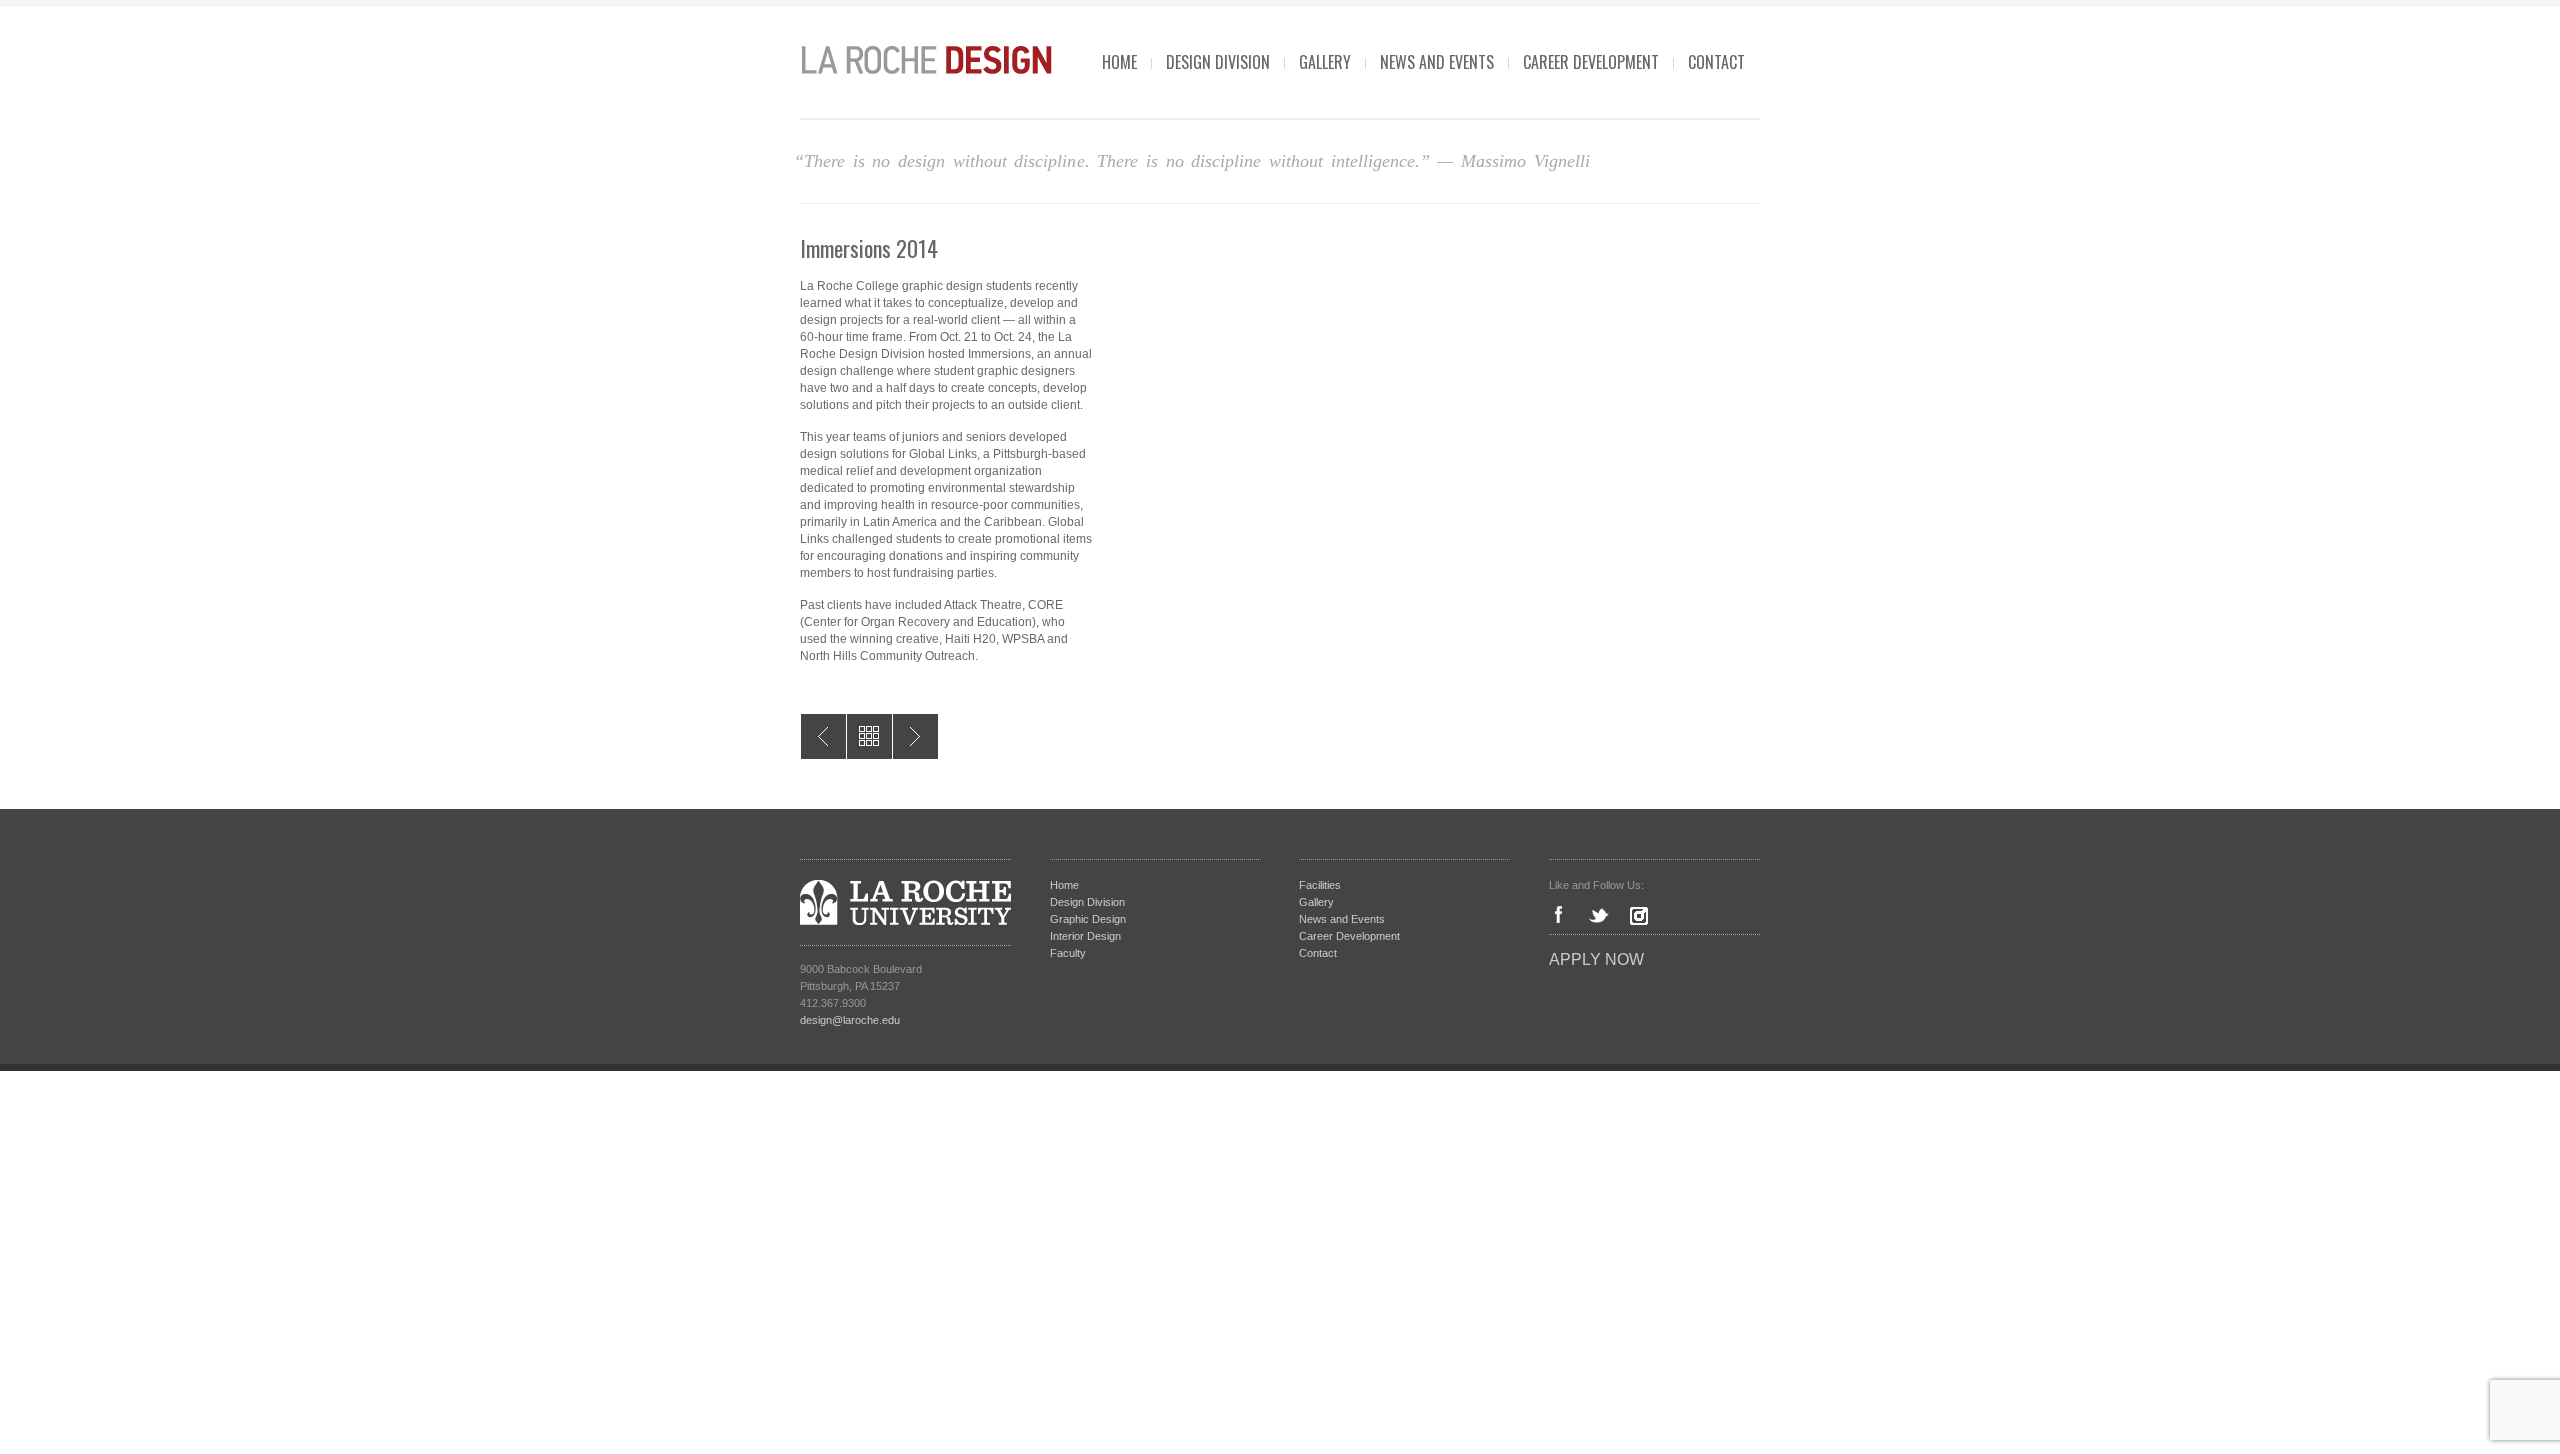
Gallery (1325, 62)
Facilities (1320, 885)
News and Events (1437, 62)
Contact (1716, 62)
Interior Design (1085, 936)
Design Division (1218, 62)
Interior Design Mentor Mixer (823, 736)
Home (1119, 62)
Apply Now (1596, 959)
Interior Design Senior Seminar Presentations (915, 736)
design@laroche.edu (850, 1020)
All (869, 736)
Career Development (1591, 62)
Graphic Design (1088, 919)
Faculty (1068, 953)
